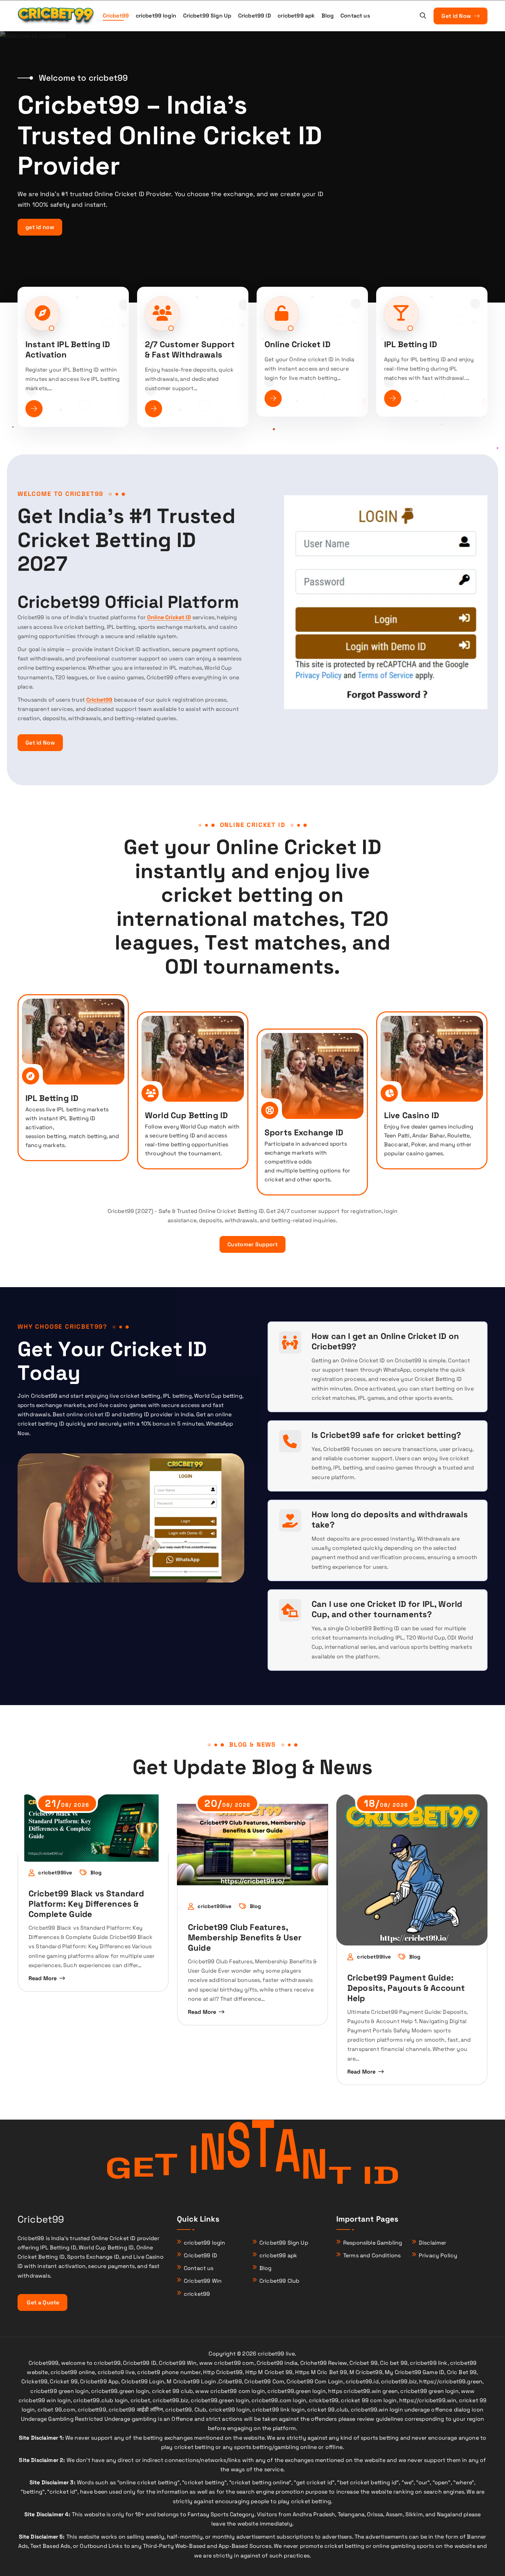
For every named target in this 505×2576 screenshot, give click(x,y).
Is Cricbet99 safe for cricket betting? (386, 1435)
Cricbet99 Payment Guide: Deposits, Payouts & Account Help (406, 1988)
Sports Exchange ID (304, 1132)
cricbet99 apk (296, 16)
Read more (43, 1978)
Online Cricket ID (298, 344)
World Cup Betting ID (186, 1115)
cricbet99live (55, 1873)
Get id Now (457, 16)
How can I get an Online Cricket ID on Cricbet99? (385, 1341)
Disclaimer (433, 2243)
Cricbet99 (116, 16)
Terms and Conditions (372, 2255)
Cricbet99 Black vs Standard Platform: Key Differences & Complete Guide (86, 1904)
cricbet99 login (156, 16)
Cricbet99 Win (203, 2281)
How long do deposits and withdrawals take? (390, 1519)
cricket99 (197, 2294)
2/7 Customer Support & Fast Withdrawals (190, 349)
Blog (328, 16)
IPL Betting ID (411, 344)
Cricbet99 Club (279, 2281)
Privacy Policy (438, 2255)
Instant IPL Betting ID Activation (68, 349)
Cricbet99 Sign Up (207, 16)
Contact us (355, 16)
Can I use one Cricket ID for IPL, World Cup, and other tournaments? (387, 1609)
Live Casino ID (412, 1115)
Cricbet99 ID (255, 16)
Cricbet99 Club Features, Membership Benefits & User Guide (245, 1937)
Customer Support (252, 1244)
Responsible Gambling (373, 2243)
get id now (40, 227)
